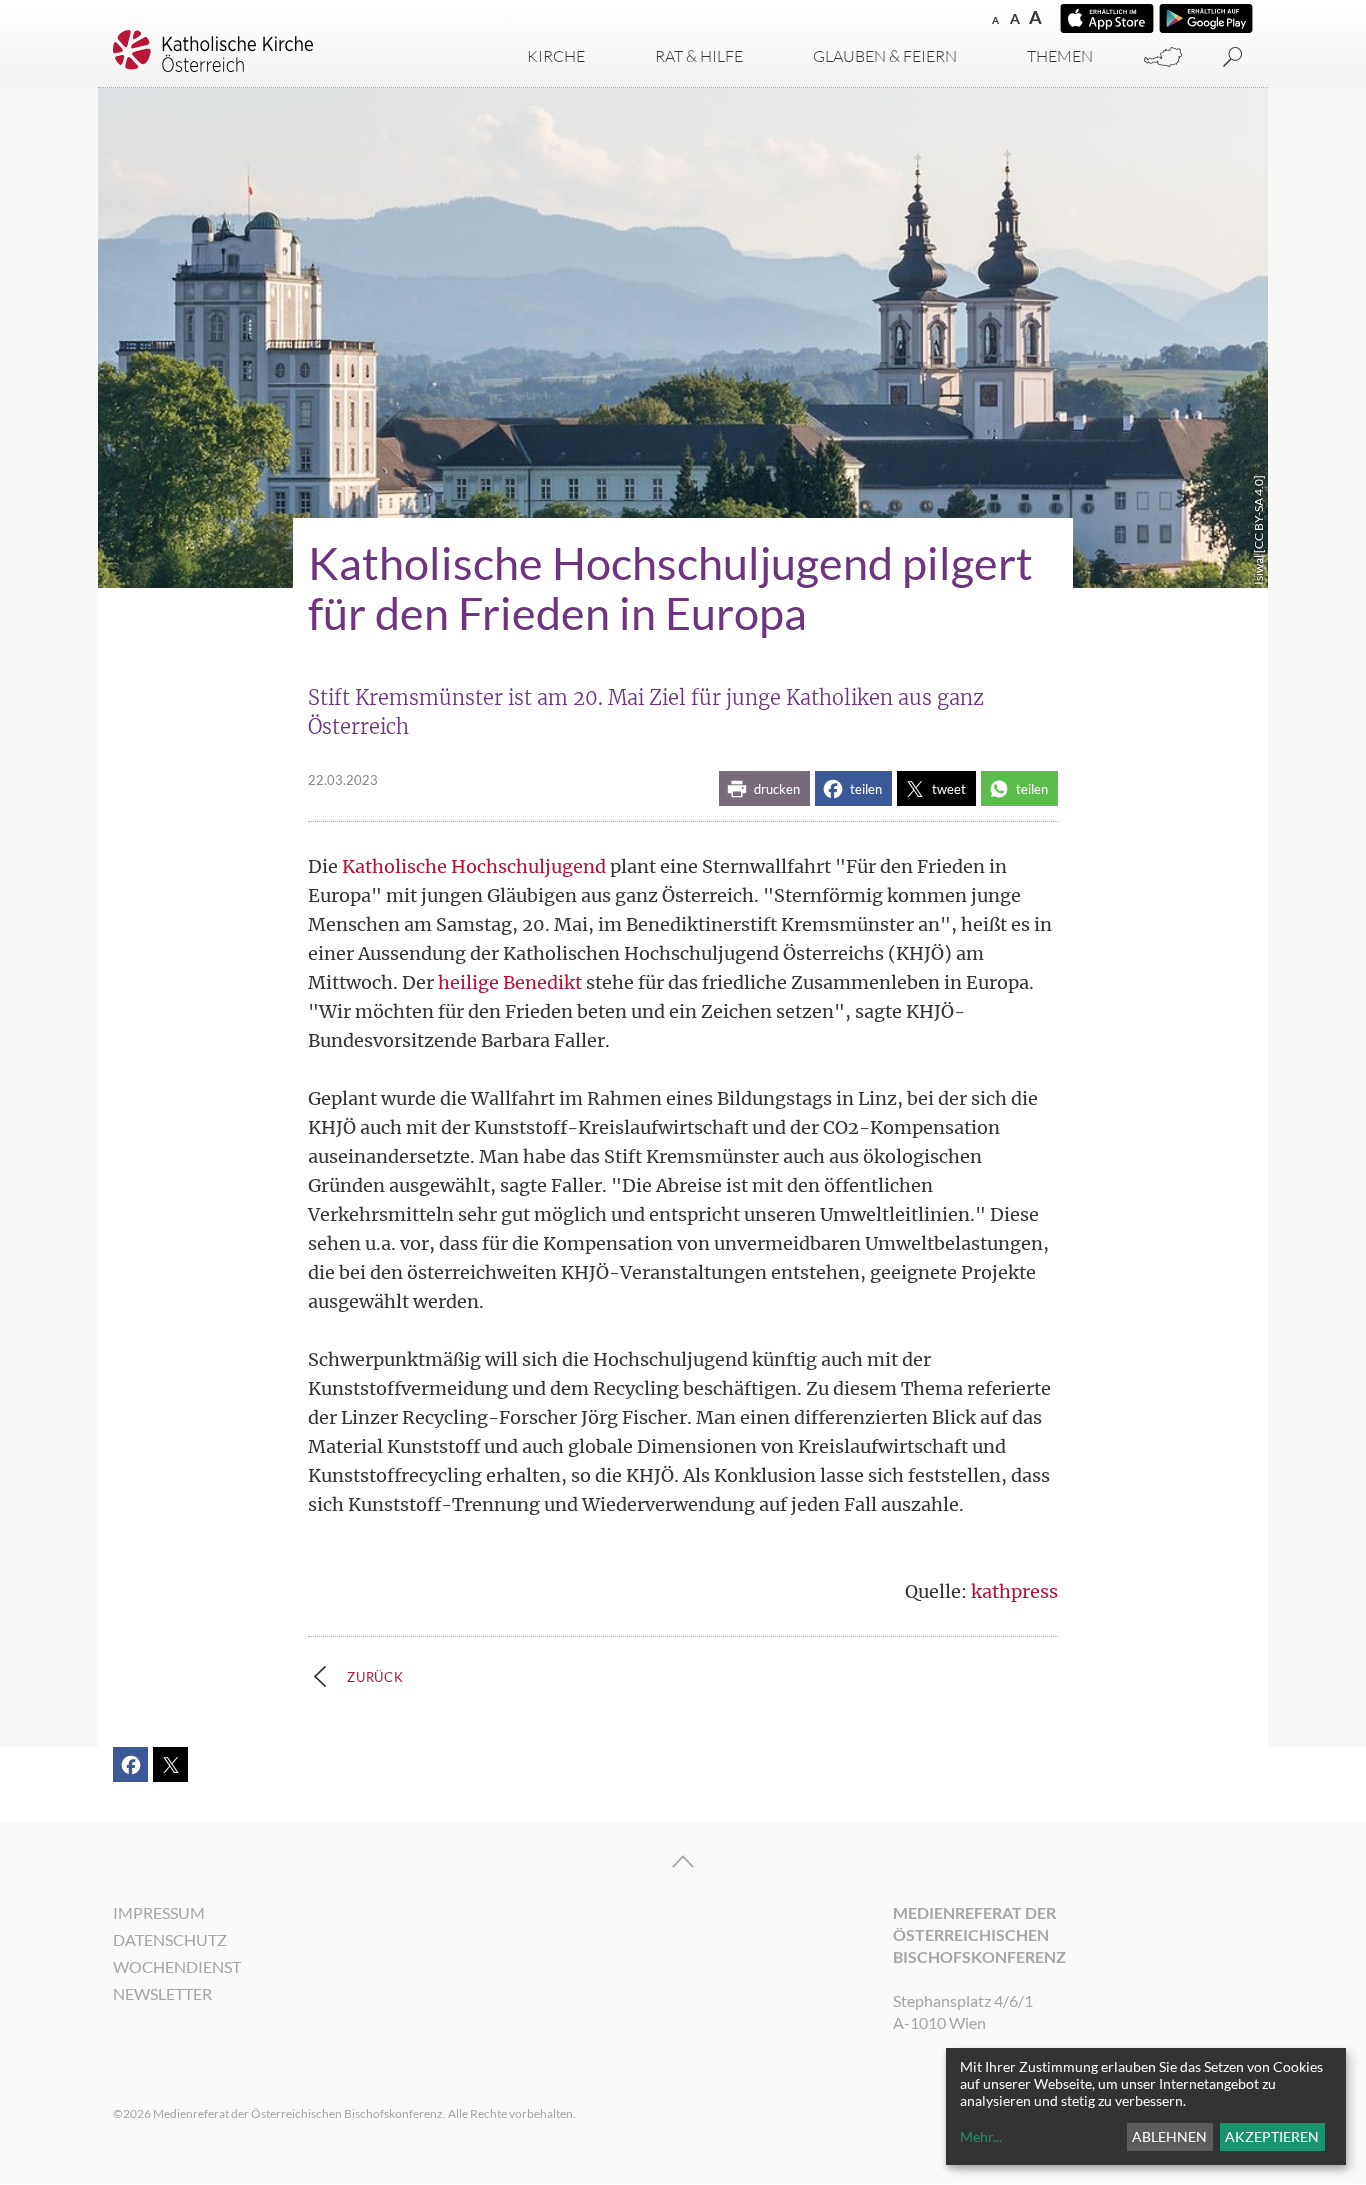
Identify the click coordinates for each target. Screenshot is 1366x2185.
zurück (375, 1677)
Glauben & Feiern (885, 56)
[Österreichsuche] (1163, 57)
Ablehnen (1169, 2136)
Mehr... (981, 2136)
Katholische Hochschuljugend (474, 866)
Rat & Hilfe (699, 56)
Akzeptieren (1272, 2136)
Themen (1060, 56)
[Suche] (1233, 57)
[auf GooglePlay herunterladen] (1206, 18)
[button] (764, 788)
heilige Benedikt (510, 982)
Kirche (556, 56)
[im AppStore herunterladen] (1107, 18)
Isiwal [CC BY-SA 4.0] (1258, 530)
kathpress (1014, 1591)
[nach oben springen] (683, 1862)
